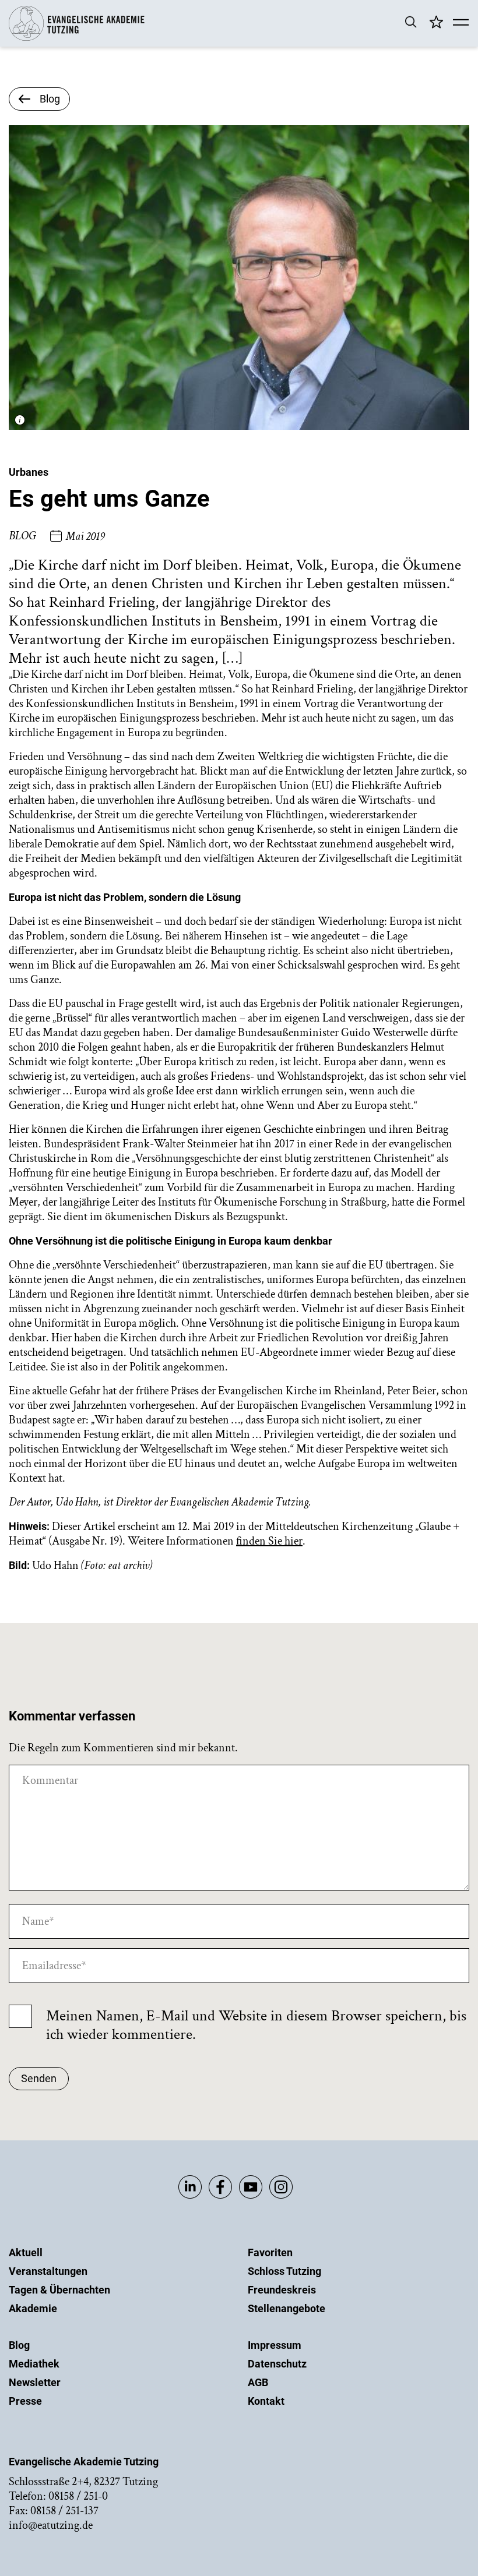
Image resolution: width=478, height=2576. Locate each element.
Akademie (33, 2308)
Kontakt (266, 2401)
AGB (258, 2382)
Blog (19, 2345)
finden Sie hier (269, 1541)
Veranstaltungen (48, 2271)
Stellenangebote (287, 2308)
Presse (25, 2401)
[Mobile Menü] (461, 23)
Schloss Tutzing (284, 2271)
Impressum (275, 2345)
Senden (39, 2078)
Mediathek (34, 2364)
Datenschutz (277, 2364)
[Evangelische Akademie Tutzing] (77, 38)
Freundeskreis (282, 2290)
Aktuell (26, 2252)
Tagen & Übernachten (59, 2290)
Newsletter (35, 2382)
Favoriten (270, 2252)
